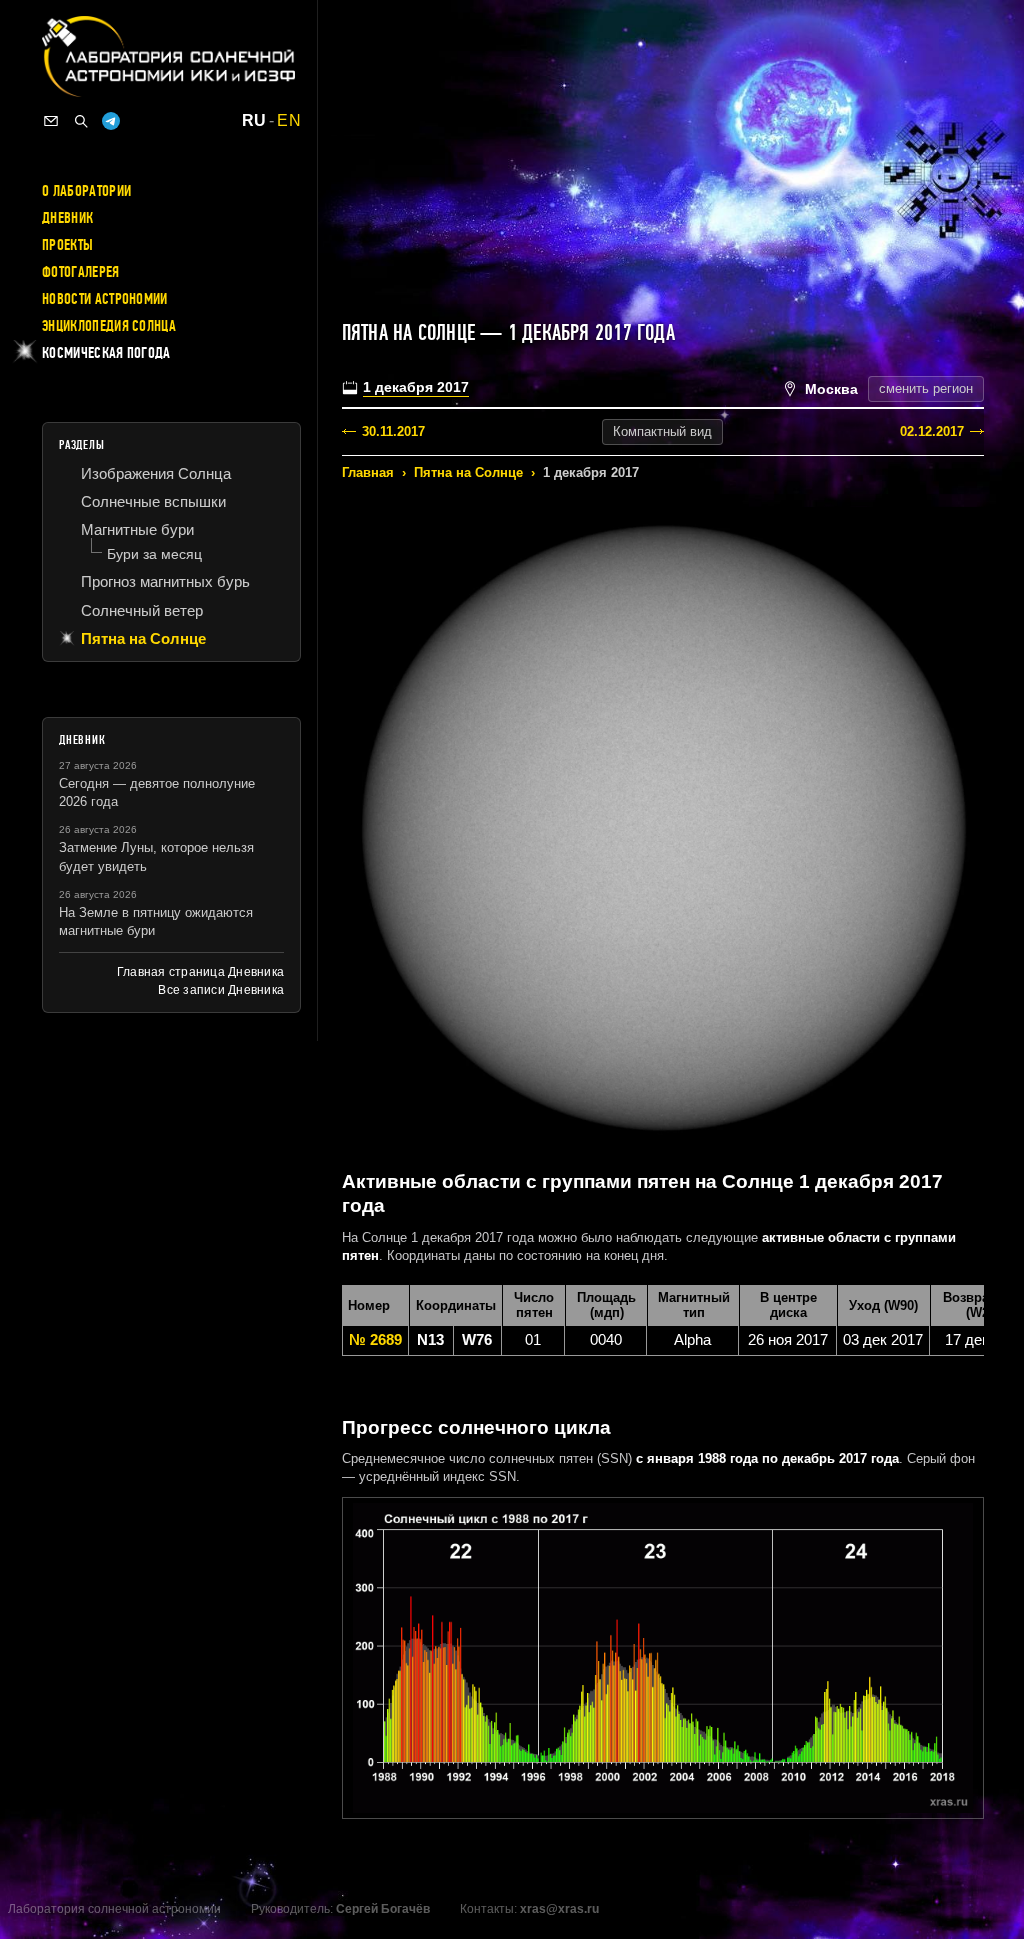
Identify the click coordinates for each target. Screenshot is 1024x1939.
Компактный (662, 431)
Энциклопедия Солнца (109, 326)
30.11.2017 (393, 431)
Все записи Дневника (221, 990)
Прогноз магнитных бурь (165, 581)
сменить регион (926, 388)
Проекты (67, 245)
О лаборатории (86, 191)
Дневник (67, 218)
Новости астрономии (105, 299)
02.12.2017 (932, 431)
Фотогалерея (81, 272)
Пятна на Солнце (468, 472)
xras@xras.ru (559, 1909)
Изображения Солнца (156, 473)
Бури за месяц (154, 554)
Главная (368, 472)
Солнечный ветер (142, 610)
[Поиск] (81, 121)
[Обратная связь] (51, 121)
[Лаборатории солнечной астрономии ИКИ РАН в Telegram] (111, 121)
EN (289, 121)
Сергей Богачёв (383, 1909)
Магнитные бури (137, 529)
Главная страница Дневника (200, 972)
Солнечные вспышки (153, 501)
